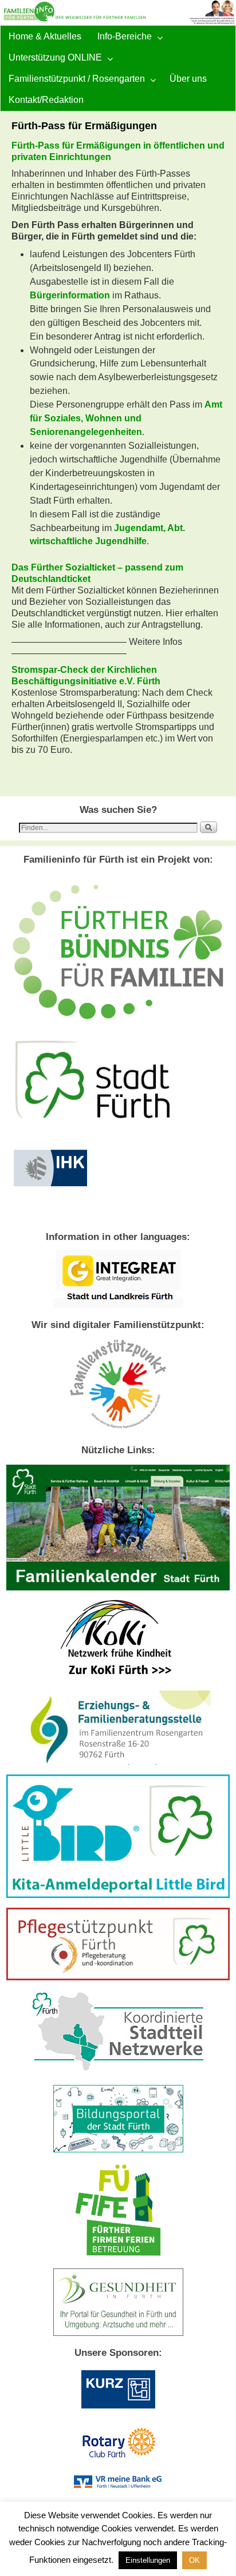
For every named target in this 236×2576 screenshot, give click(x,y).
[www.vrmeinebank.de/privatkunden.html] (118, 2485)
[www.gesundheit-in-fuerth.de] (118, 2333)
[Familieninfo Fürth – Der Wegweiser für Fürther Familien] (118, 13)
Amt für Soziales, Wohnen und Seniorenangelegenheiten (126, 418)
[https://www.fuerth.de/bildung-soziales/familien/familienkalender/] (118, 1588)
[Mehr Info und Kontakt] (118, 1977)
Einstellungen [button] (148, 2560)
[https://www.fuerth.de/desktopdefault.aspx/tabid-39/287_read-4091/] (118, 1762)
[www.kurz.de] (118, 2411)
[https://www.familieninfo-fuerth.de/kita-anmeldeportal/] (118, 1895)
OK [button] (194, 2560)
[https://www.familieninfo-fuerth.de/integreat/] (118, 1305)
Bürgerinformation (70, 295)
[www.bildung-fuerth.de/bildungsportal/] (118, 2150)
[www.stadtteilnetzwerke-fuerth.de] (118, 2072)
